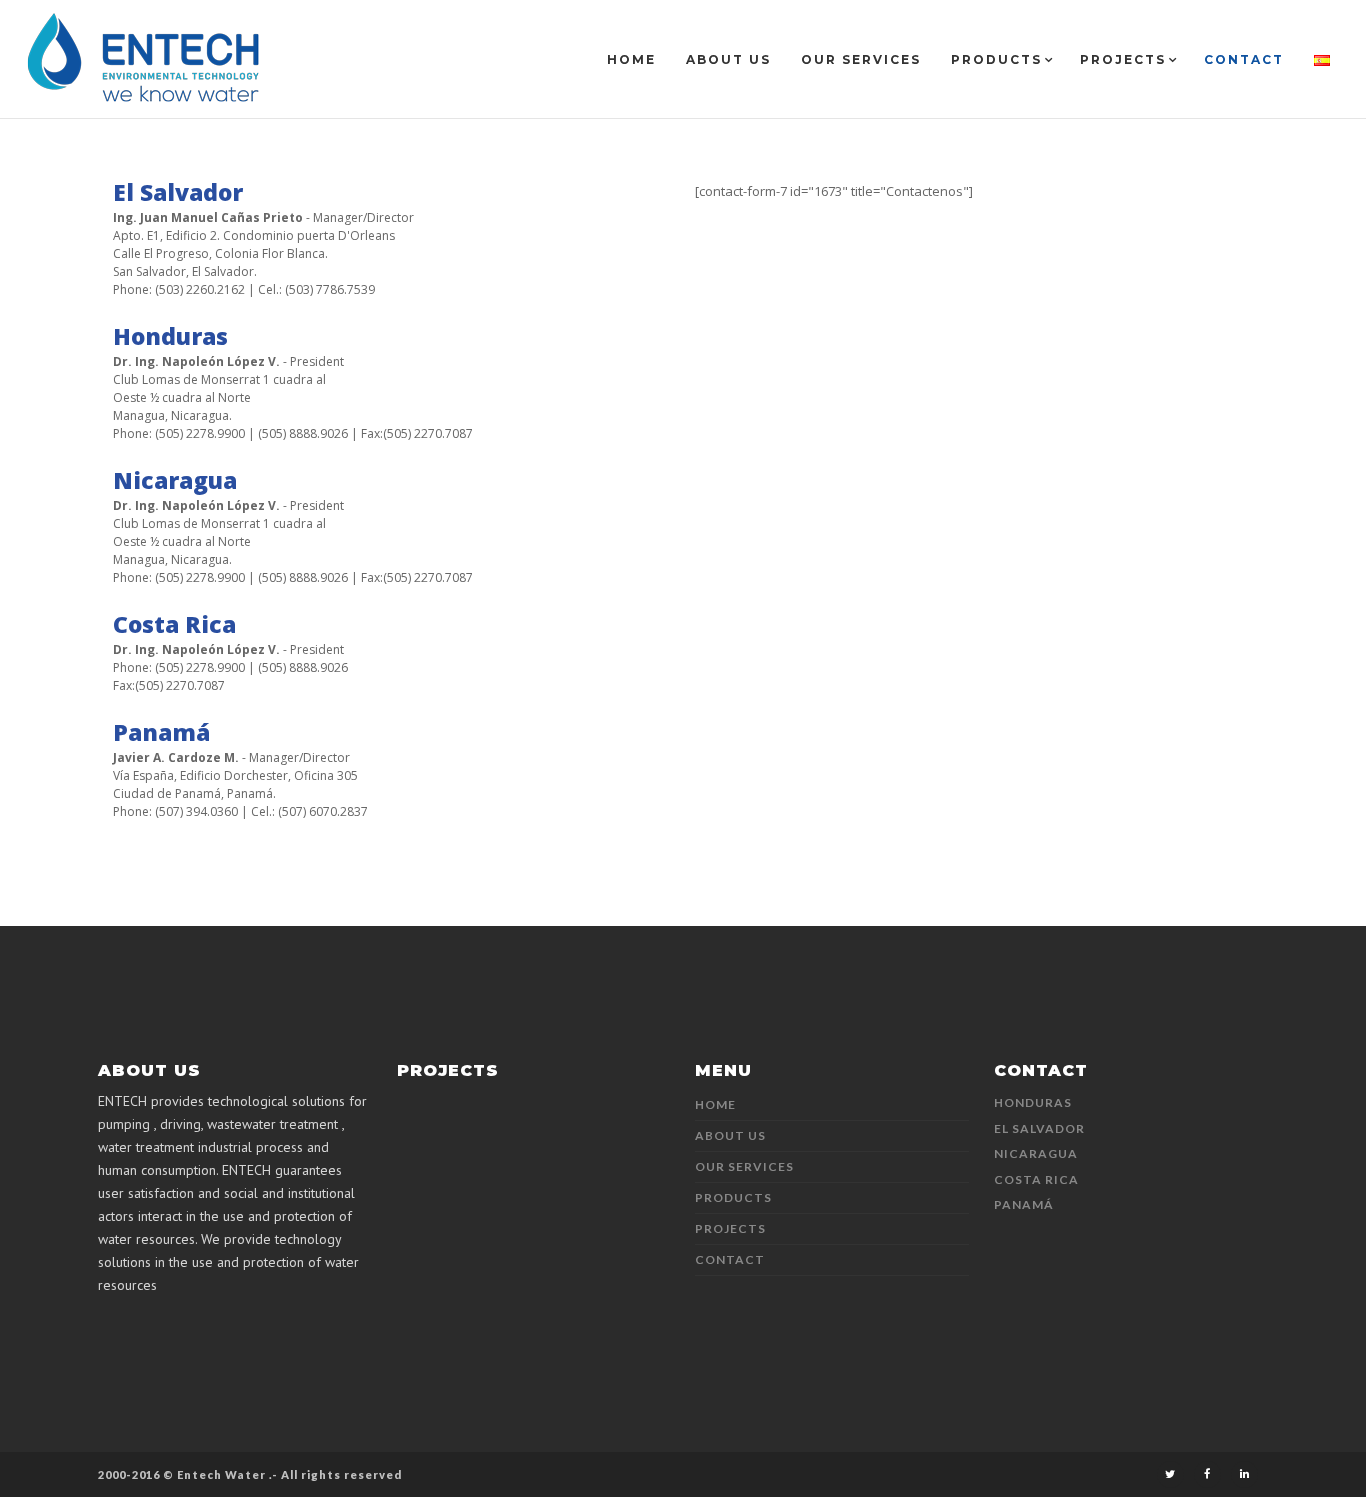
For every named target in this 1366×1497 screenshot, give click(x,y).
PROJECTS (730, 1228)
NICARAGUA (1036, 1153)
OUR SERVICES (744, 1166)
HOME (715, 1104)
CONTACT (730, 1259)
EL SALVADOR (1039, 1128)
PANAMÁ (1024, 1204)
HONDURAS (1033, 1102)
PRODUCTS (733, 1197)
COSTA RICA (1036, 1179)
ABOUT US (730, 1135)
